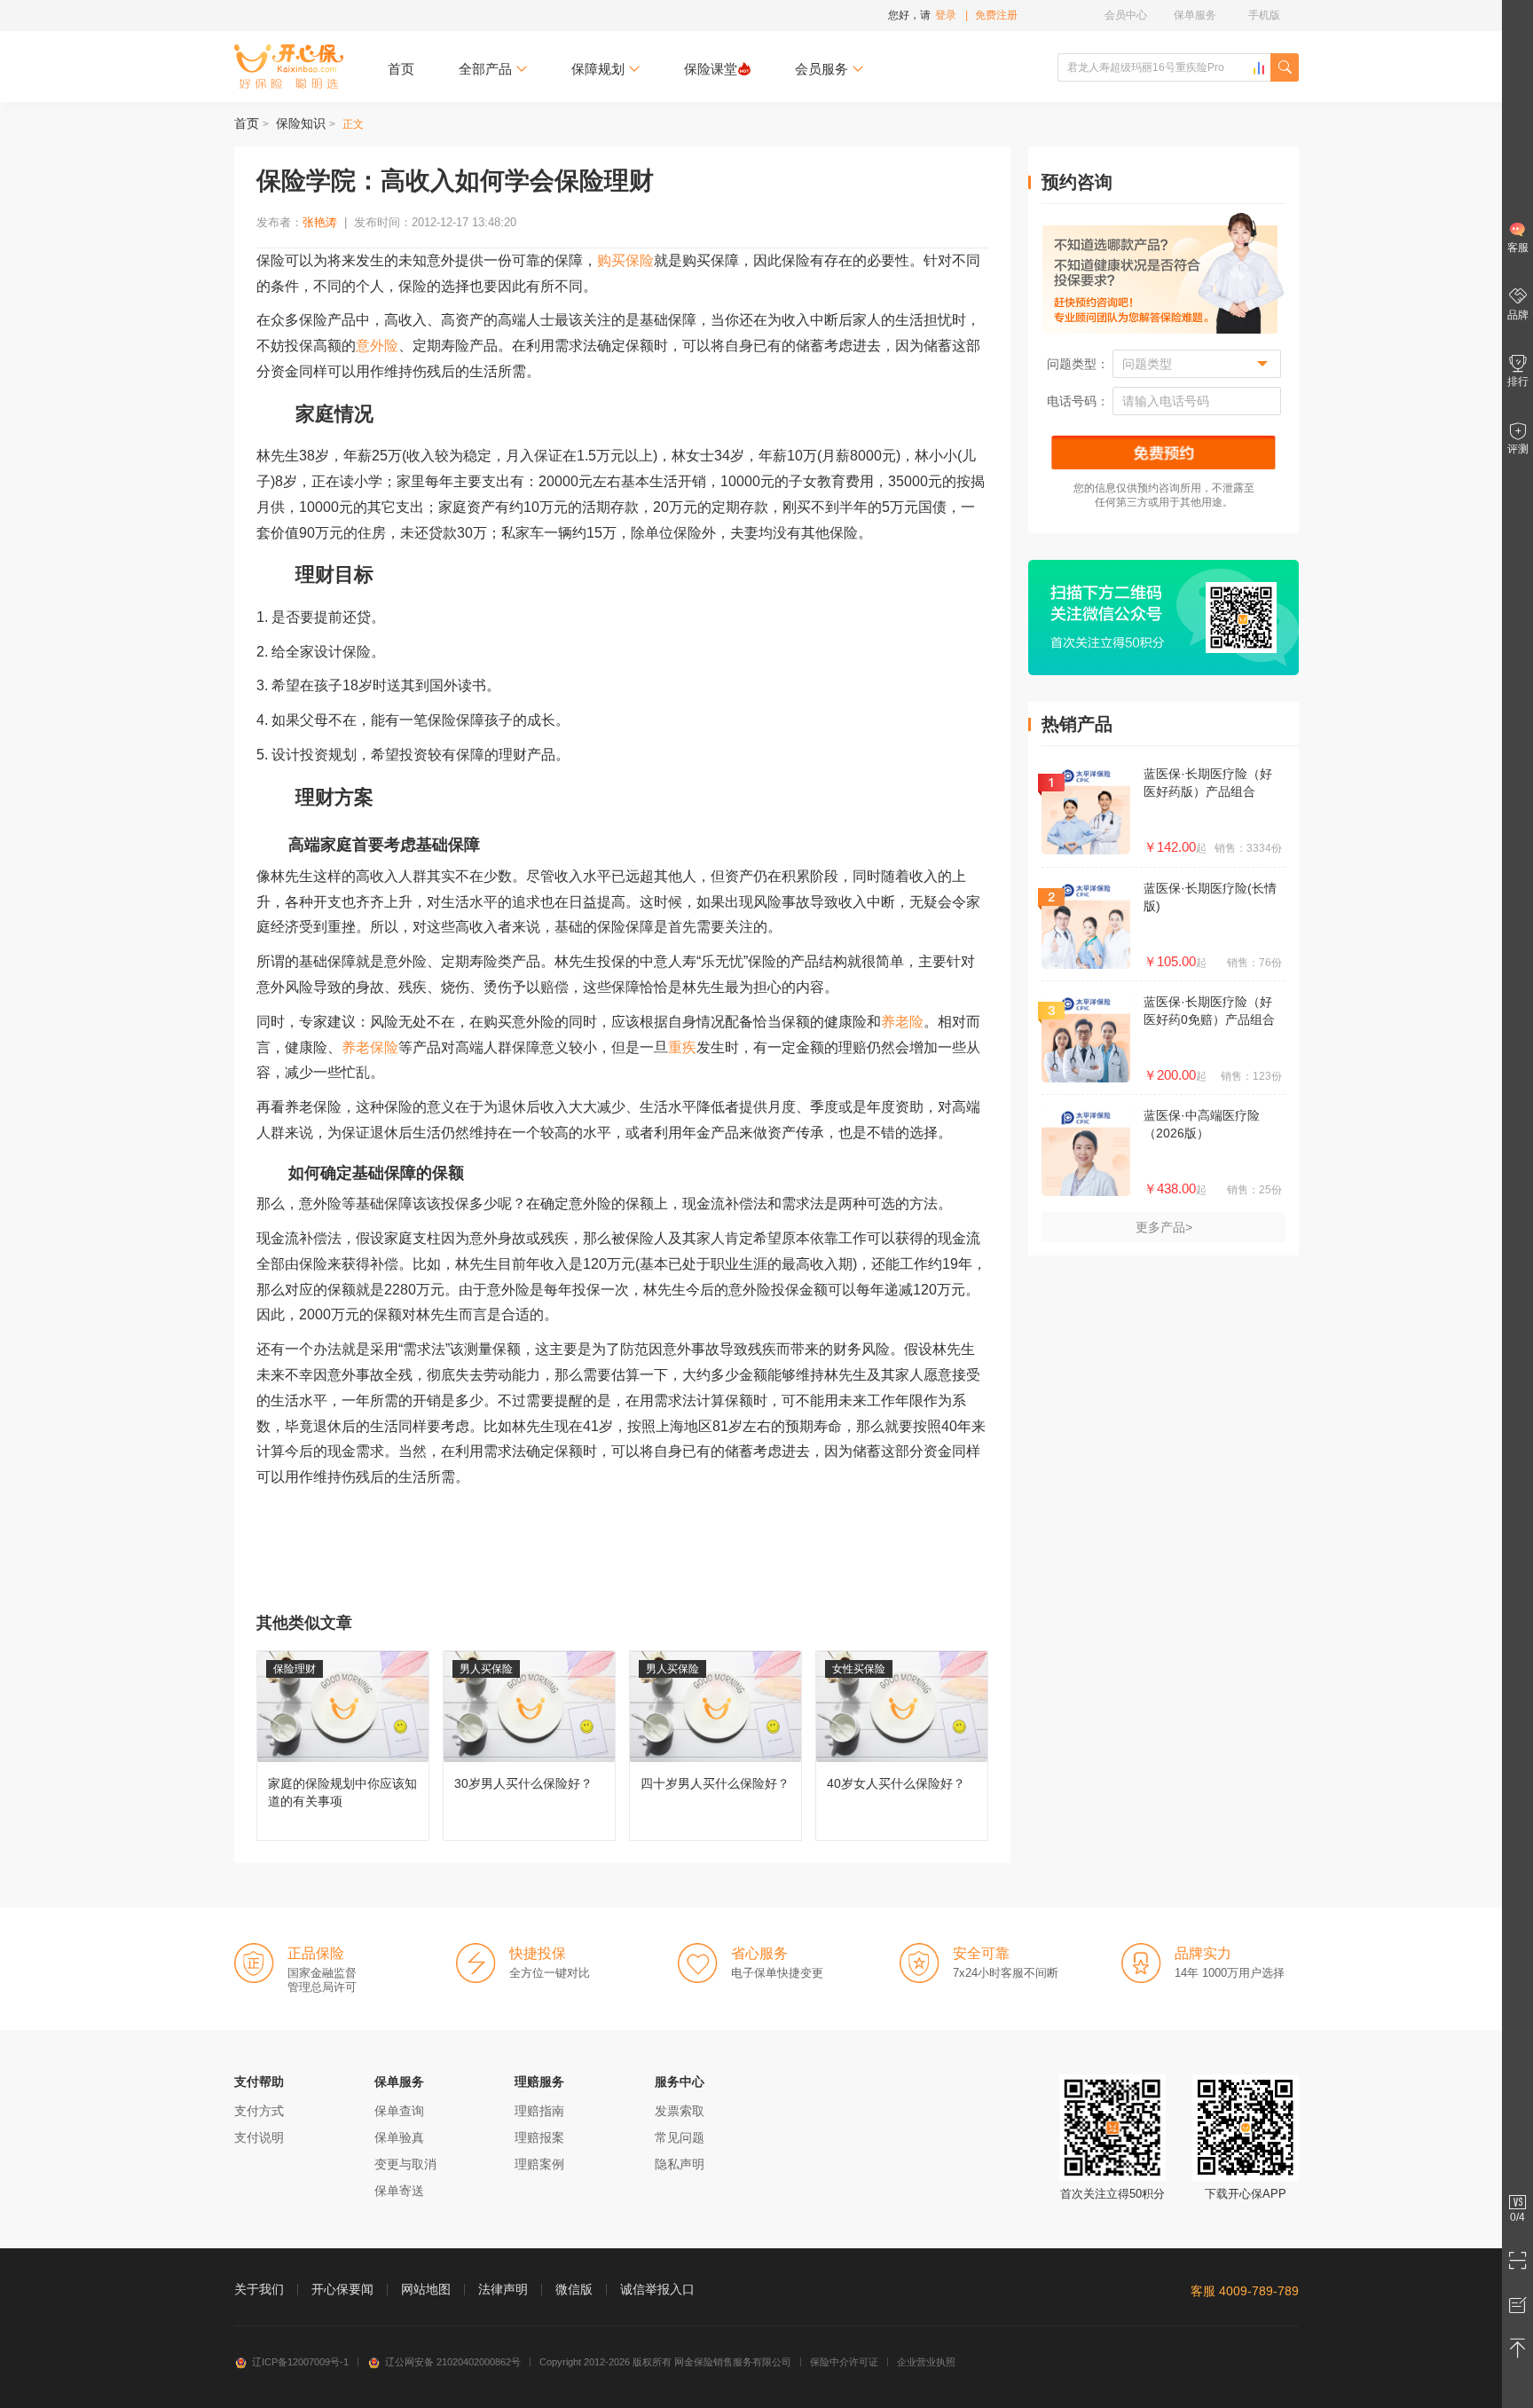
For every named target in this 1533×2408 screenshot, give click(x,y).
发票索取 (680, 2111)
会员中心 (1126, 15)
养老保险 (370, 1047)
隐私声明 (680, 2164)
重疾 (682, 1047)
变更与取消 (405, 2164)
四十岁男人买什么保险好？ (715, 1746)
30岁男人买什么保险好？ (529, 1746)
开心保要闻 (342, 2289)
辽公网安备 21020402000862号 (453, 2362)
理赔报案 (539, 2137)
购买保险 (625, 260)
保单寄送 (399, 2191)
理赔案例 (539, 2164)
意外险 (377, 346)
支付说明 (259, 2137)
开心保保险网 (289, 67)
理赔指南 (539, 2111)
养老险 (902, 1022)
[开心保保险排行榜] (1259, 68)
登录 (946, 15)
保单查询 (399, 2111)
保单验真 (399, 2137)
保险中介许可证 (844, 2362)
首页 (401, 69)
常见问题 (680, 2137)
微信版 (574, 2289)
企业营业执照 (926, 2362)
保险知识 (301, 123)
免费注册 (996, 15)
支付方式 (259, 2111)
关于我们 (259, 2289)
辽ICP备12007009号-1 (300, 2362)
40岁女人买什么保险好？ (902, 1746)
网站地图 (426, 2289)
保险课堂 (711, 69)
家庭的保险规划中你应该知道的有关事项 (343, 1746)
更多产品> (1164, 1227)
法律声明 (503, 2289)
